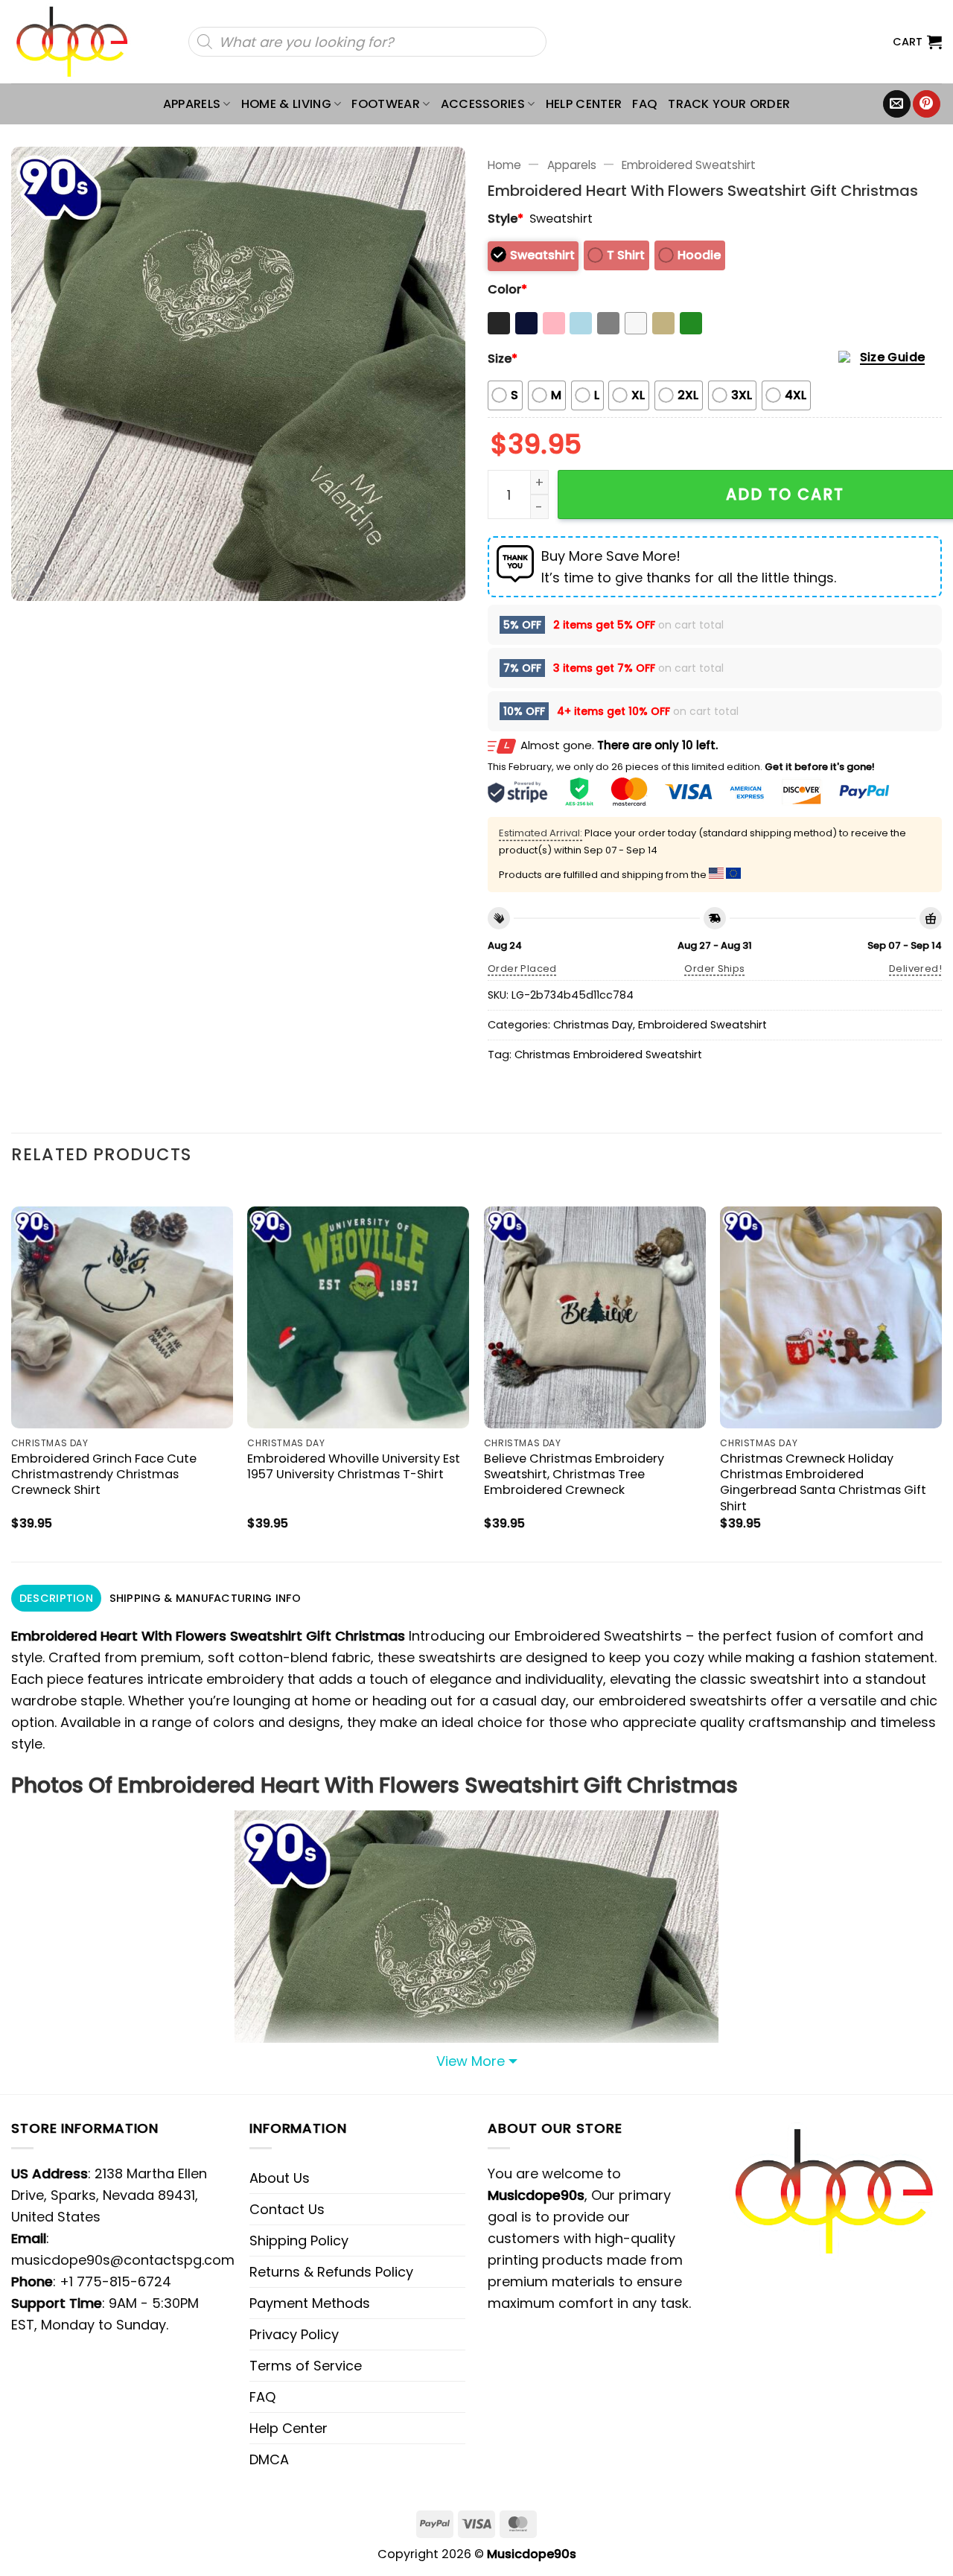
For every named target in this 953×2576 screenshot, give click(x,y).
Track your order (729, 104)
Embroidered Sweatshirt (689, 165)
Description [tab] (56, 1598)
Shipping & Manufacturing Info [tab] (205, 1598)
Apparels (192, 104)
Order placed (522, 969)
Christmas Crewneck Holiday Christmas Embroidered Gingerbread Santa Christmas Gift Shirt (823, 1482)
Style (506, 219)
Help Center (584, 104)
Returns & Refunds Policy (331, 2272)
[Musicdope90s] (79, 42)
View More (471, 2061)
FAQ (645, 104)
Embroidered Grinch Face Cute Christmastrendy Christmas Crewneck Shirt (104, 1474)
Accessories (483, 104)
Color (507, 289)
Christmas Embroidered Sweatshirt (608, 1055)
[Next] (941, 1371)
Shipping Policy (299, 2241)
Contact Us (287, 2209)
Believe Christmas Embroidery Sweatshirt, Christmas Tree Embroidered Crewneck (574, 1474)
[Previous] (12, 1371)
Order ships (714, 969)
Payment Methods (310, 2303)
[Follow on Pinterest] (927, 104)
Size (503, 359)
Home (504, 165)
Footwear (386, 104)
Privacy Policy (294, 2334)
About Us (280, 2178)
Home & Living (286, 104)
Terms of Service (306, 2366)
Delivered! (915, 969)
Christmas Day (593, 1025)
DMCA (269, 2459)
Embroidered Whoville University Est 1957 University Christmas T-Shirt (354, 1466)
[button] (917, 42)
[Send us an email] (897, 104)
